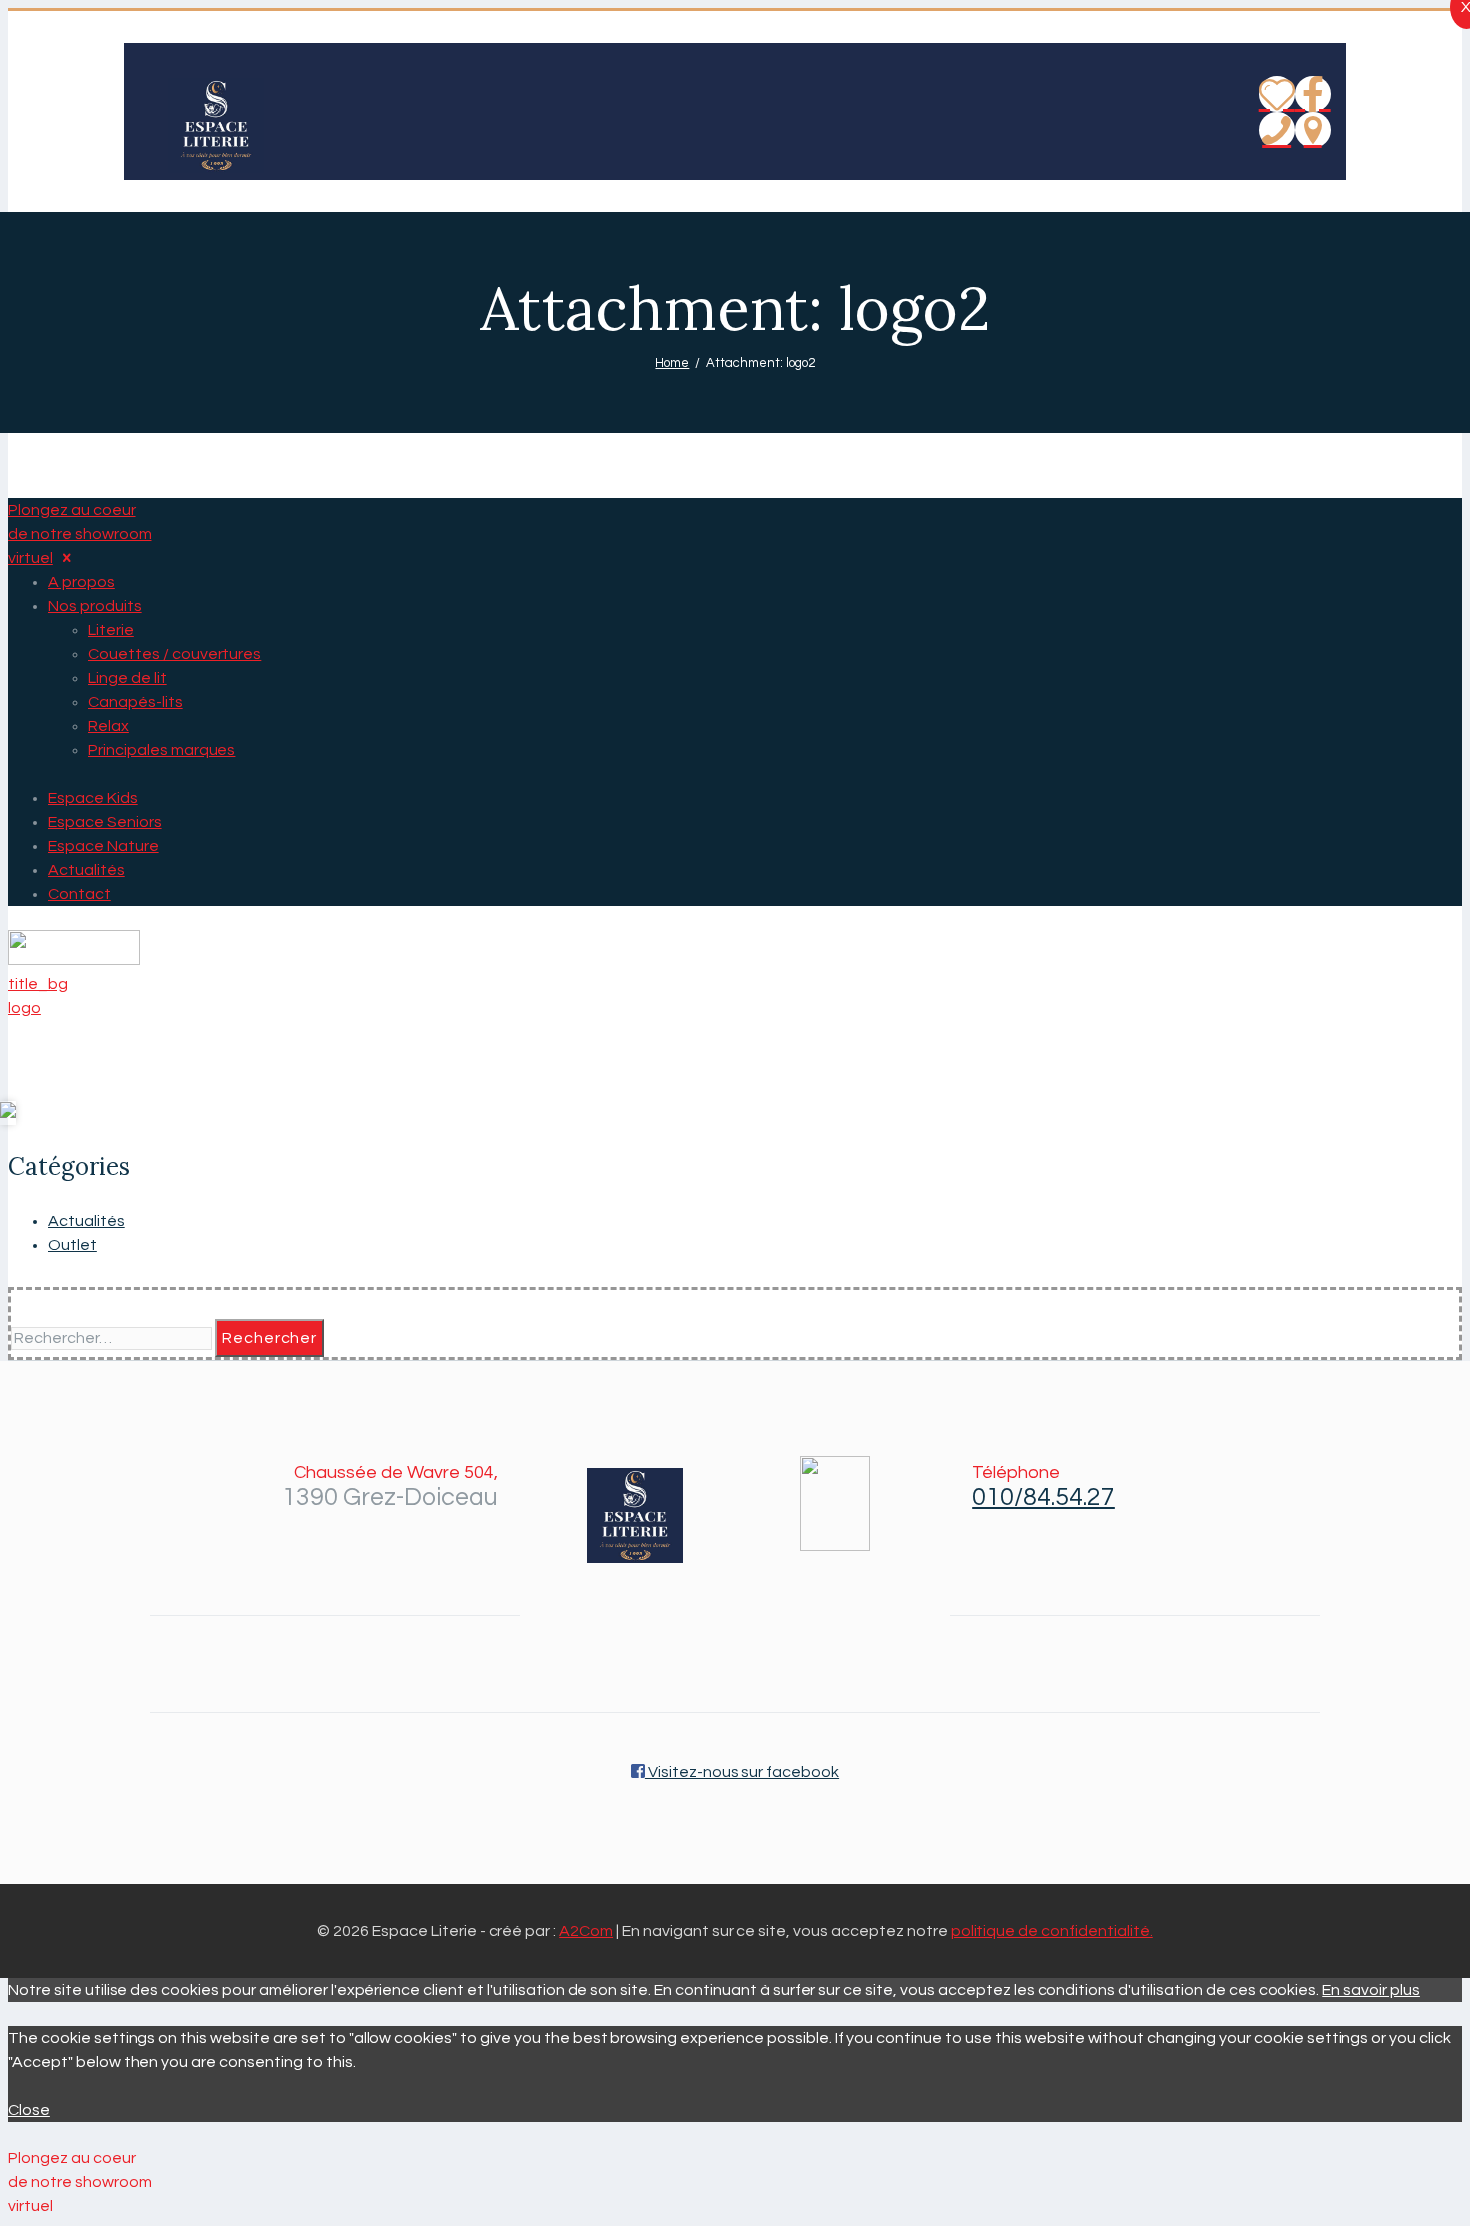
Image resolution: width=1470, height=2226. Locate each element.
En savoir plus (1371, 1990)
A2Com (586, 1931)
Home (672, 363)
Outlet (72, 1245)
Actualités (86, 1221)
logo (24, 1008)
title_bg (38, 984)
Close (29, 2110)
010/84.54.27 (1043, 1497)
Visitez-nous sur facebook (742, 1772)
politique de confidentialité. (1052, 1931)
